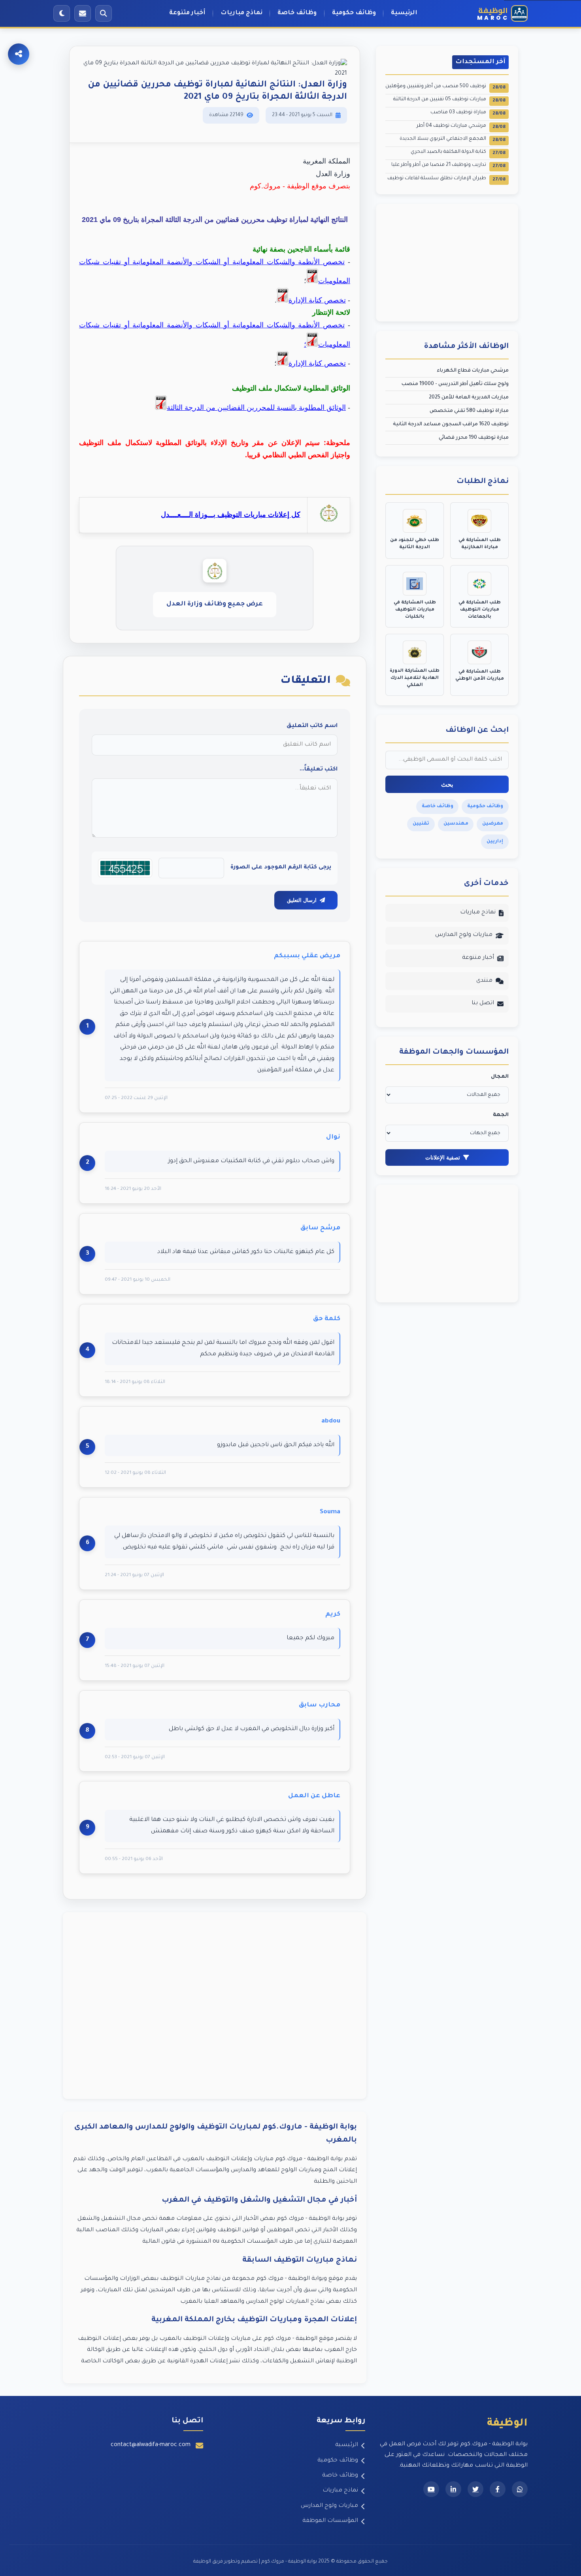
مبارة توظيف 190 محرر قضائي (474, 438)
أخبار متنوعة (187, 13)
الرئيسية (404, 13)
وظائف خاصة (297, 13)
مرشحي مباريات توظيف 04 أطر (461, 127)
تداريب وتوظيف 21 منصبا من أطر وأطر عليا (448, 166)
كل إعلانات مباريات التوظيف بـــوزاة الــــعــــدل (231, 515)
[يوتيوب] (431, 2489)
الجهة (501, 1115)
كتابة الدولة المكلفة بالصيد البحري (458, 153)
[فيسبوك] (498, 2489)
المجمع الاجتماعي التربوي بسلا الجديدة (453, 140)
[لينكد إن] (453, 2489)
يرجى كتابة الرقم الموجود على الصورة (281, 868)
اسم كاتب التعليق (312, 726)
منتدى (484, 981)
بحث (447, 784)
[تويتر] (475, 2489)
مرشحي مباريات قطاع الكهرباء (473, 371)
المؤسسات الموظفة (330, 2521)
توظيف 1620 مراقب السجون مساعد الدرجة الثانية (451, 425)
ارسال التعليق (302, 900)
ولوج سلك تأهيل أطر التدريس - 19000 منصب (455, 384)
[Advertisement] (215, 2006)
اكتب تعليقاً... (319, 770)
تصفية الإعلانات (443, 1157)
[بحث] (104, 13)
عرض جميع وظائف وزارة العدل (215, 604)
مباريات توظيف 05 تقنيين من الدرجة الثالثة (449, 100)
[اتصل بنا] (83, 13)
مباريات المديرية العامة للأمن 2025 (469, 398)
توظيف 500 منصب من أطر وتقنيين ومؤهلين (445, 87)
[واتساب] (520, 2489)
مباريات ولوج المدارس (464, 935)
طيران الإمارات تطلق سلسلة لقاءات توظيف (446, 179)
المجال (500, 1077)
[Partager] (19, 54)
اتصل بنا (483, 1003)
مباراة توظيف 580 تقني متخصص (469, 411)
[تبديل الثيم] (62, 13)
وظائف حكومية (354, 13)
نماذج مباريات (241, 13)
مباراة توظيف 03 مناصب (468, 113)
